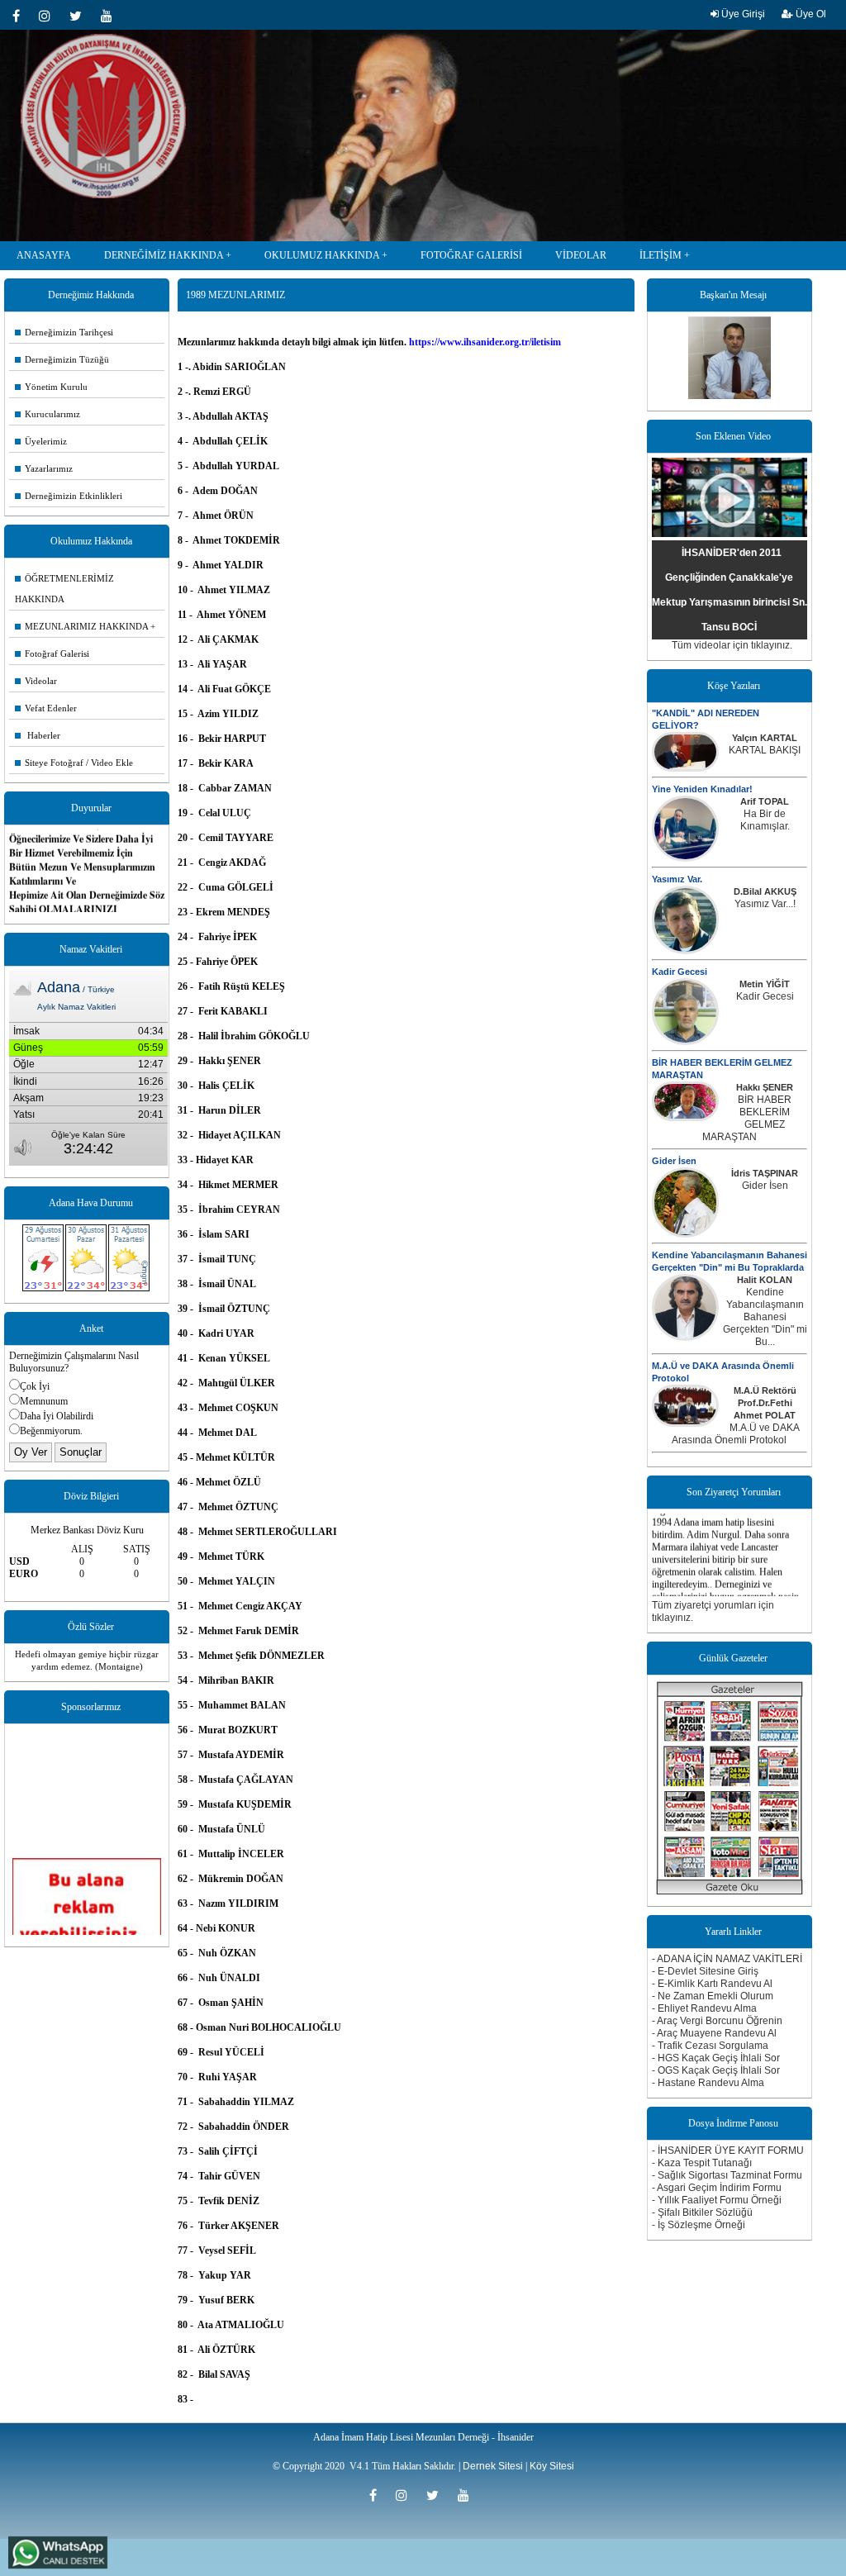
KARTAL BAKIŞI (765, 750)
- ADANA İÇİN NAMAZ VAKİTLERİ (727, 1959)
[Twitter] (81, 16)
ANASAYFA (44, 255)
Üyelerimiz (41, 441)
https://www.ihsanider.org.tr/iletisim (485, 342)
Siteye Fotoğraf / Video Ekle (74, 763)
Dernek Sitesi (493, 2466)
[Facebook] (21, 16)
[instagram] (50, 16)
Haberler (38, 735)
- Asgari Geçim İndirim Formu (717, 2188)
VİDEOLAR (581, 255)
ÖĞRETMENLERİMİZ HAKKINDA (64, 589)
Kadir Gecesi (680, 972)
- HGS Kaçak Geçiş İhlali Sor (716, 2058)
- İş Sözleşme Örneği (699, 2225)
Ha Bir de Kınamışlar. (765, 820)
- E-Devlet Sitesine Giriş (705, 1971)
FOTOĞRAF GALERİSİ (471, 255)
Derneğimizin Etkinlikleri (69, 496)
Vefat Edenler (46, 708)
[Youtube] (111, 16)
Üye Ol (810, 14)
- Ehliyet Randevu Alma (704, 2008)
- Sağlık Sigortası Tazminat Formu (727, 2175)
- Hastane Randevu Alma (708, 2083)
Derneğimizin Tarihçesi (64, 332)
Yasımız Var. (677, 879)
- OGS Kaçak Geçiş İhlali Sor (716, 2070)
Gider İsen (674, 1161)
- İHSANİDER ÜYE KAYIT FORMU (728, 2151)
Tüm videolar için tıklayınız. (732, 645)
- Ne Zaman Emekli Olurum (713, 1996)
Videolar (36, 681)
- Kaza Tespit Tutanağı (702, 2163)
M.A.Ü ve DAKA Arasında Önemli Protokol (736, 1434)
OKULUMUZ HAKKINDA (322, 255)
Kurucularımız (48, 414)
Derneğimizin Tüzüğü (62, 359)
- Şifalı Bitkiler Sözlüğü (702, 2212)
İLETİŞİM (661, 255)
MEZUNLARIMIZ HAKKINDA (81, 626)
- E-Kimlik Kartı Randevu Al (712, 1984)
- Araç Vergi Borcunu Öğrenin (717, 2021)
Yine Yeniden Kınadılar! (702, 789)
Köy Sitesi (552, 2466)
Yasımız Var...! (765, 904)
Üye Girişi (742, 14)
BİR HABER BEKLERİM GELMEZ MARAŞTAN (747, 1118)
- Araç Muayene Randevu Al (714, 2033)
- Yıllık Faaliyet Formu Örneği (717, 2200)
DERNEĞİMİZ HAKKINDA (164, 255)
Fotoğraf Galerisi (52, 654)
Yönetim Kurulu (51, 387)
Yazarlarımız (44, 468)
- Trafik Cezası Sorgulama (710, 2046)
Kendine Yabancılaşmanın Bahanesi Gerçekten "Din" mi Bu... (765, 1317)
